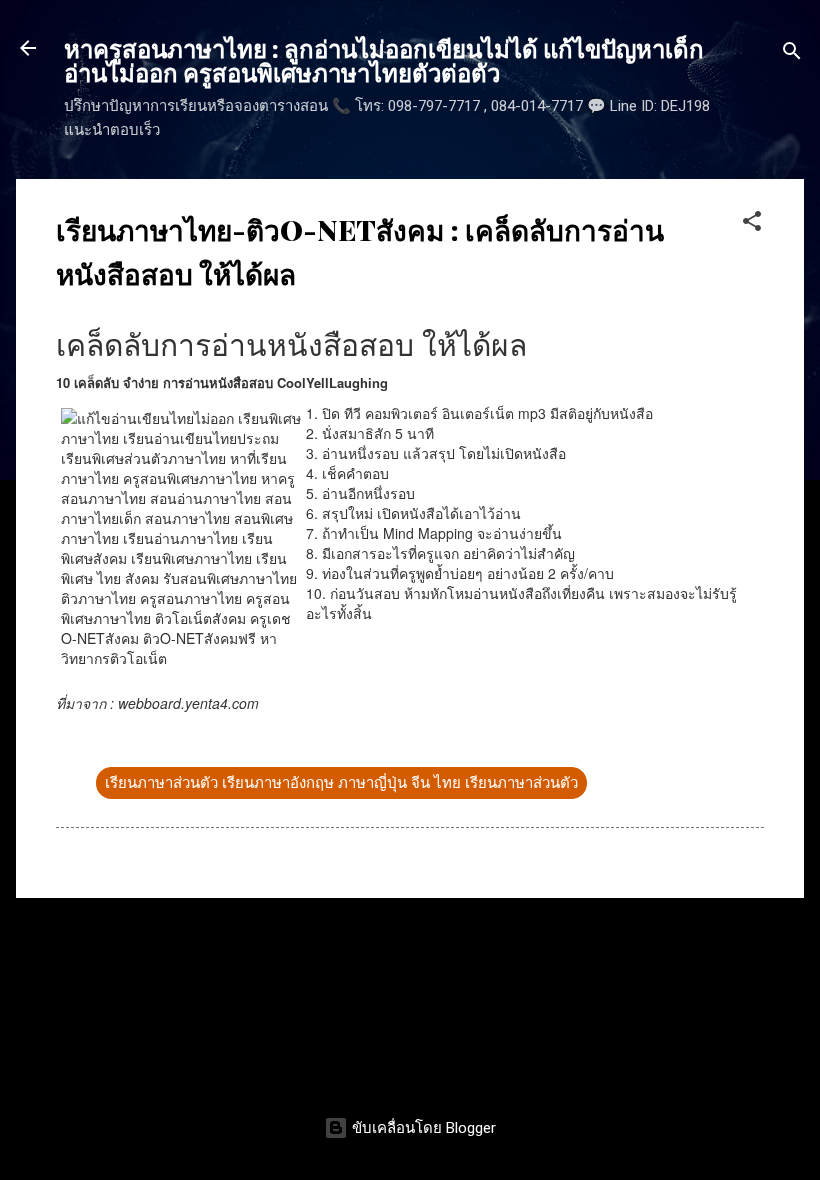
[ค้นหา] (792, 54)
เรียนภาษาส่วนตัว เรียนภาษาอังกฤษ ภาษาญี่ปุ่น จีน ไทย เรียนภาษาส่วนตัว (341, 783)
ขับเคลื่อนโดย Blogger (422, 1128)
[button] (752, 224)
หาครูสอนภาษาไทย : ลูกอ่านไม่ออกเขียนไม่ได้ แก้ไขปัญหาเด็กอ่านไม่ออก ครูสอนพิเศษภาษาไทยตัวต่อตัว (384, 60)
